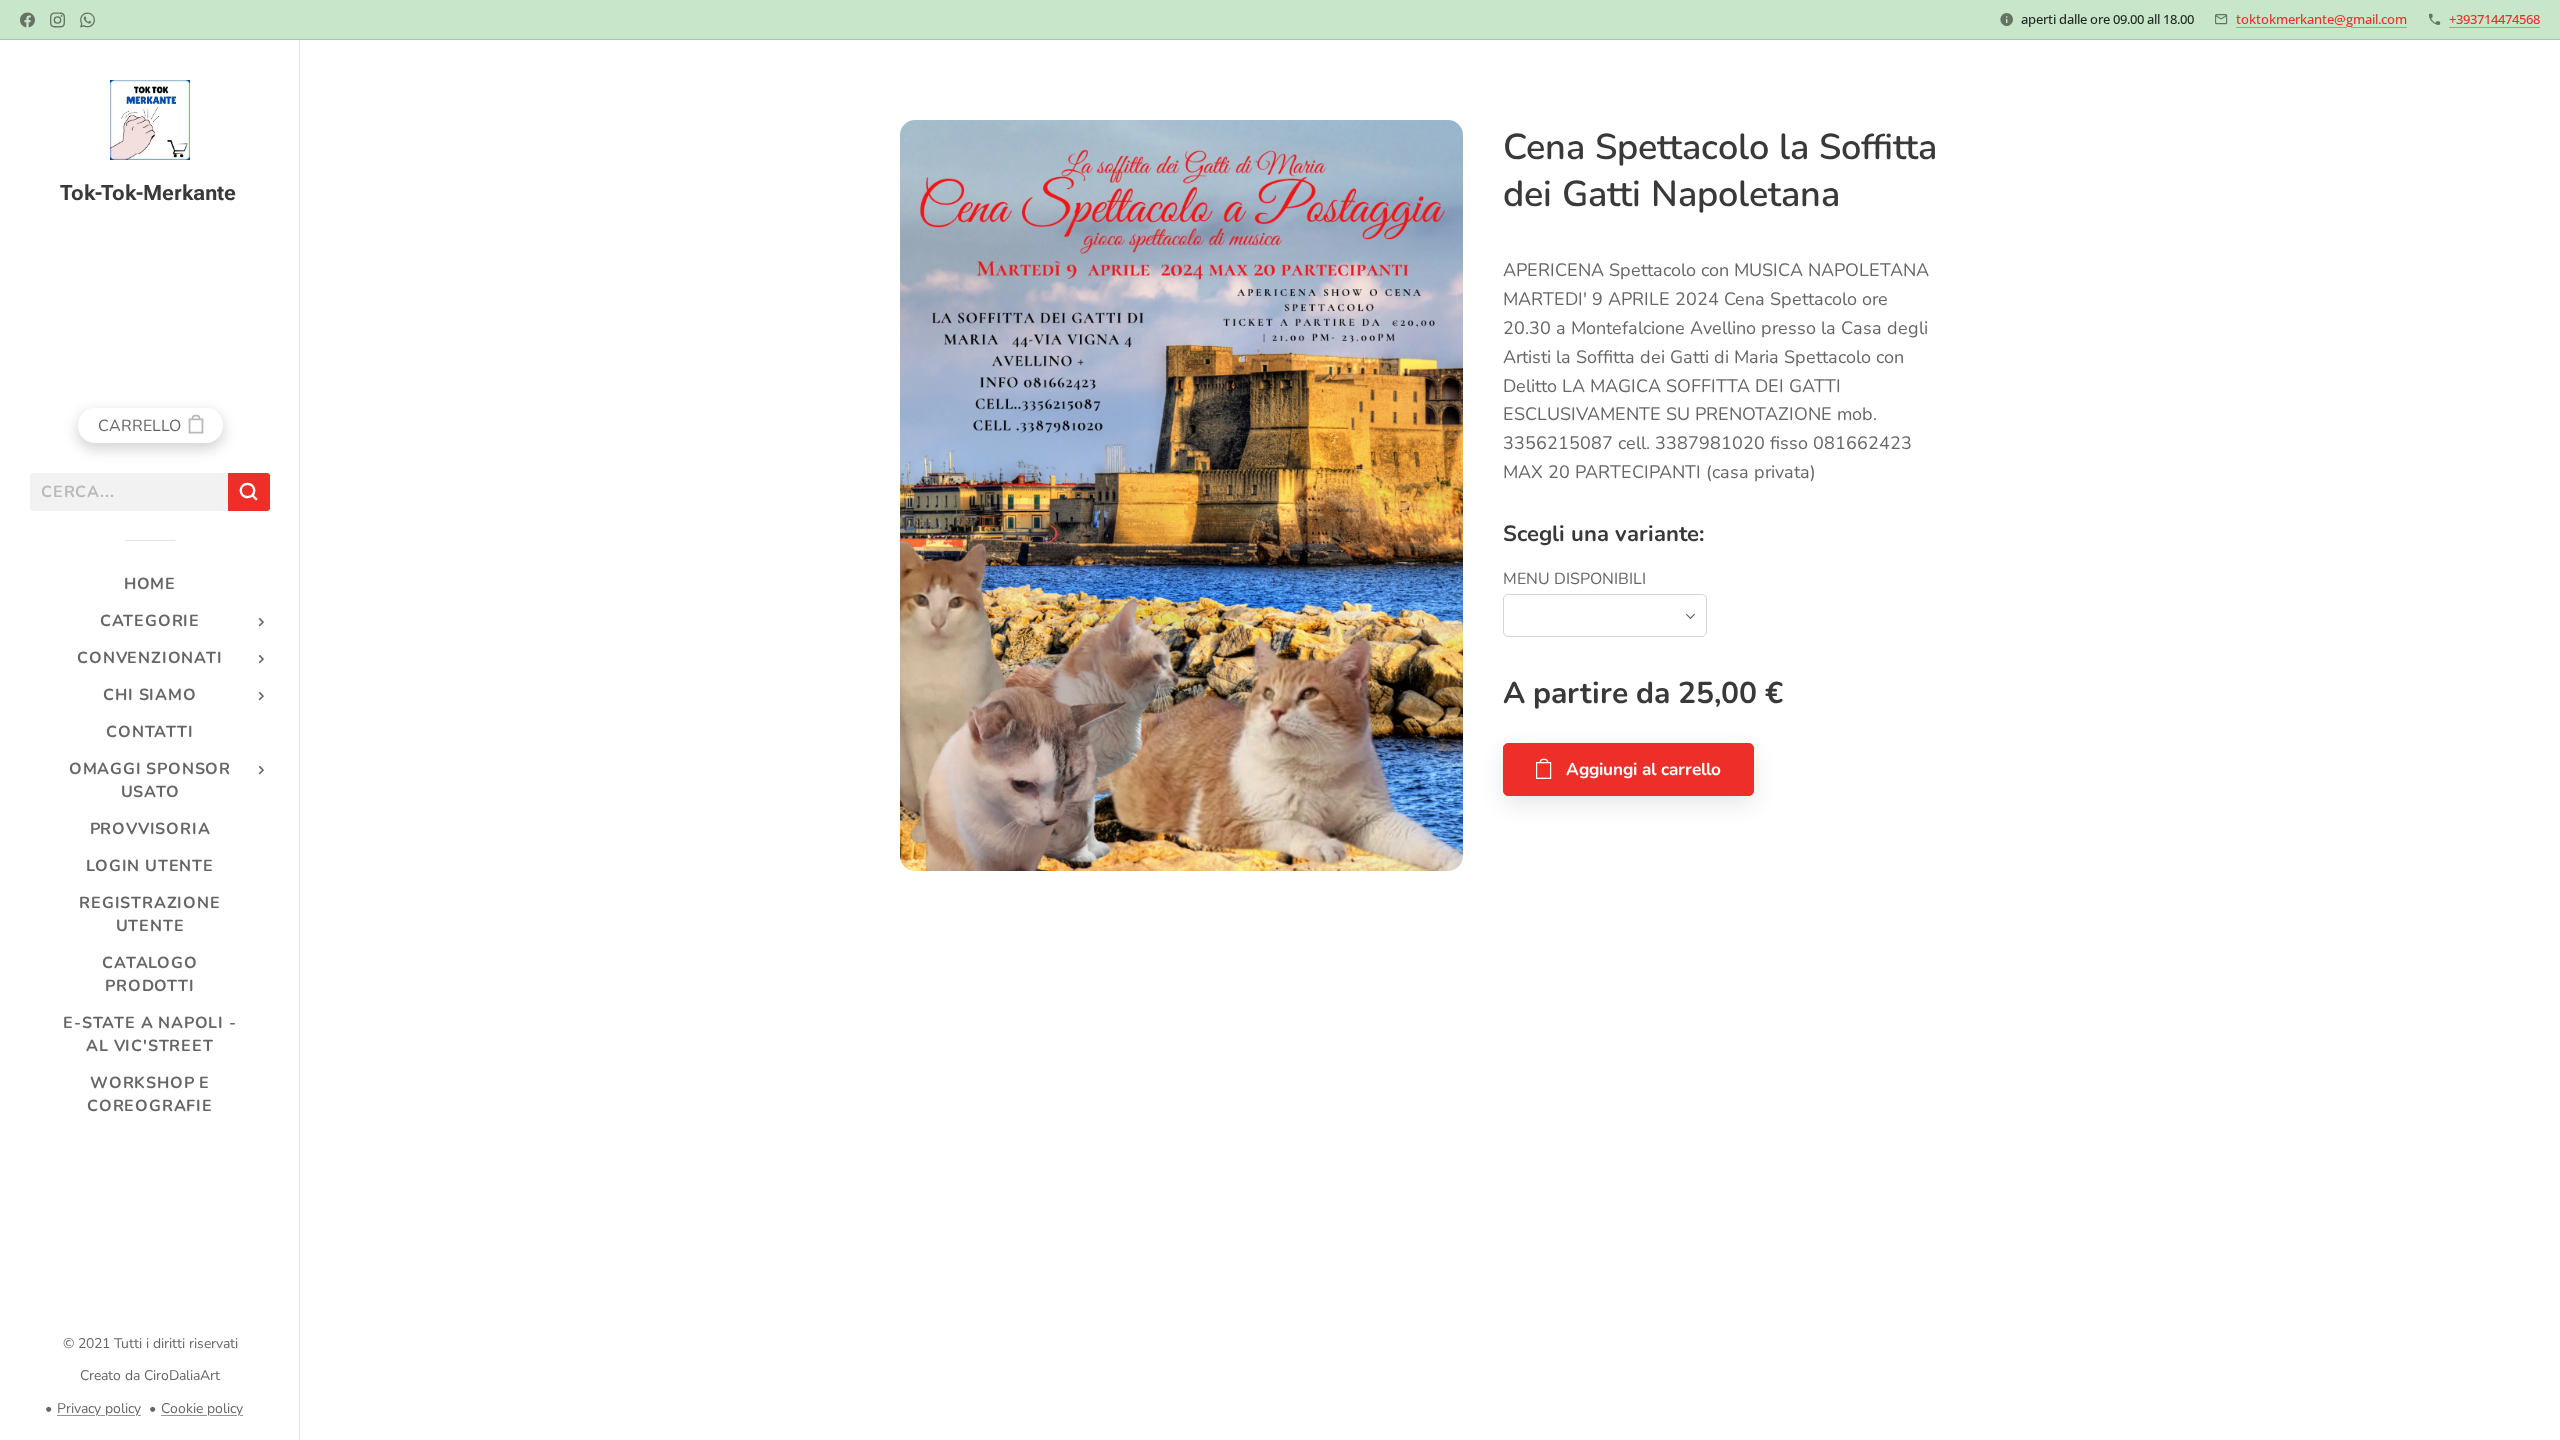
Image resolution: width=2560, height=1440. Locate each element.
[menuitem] (150, 584)
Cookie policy (202, 1408)
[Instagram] (57, 20)
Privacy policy (99, 1408)
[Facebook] (27, 20)
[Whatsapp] (87, 20)
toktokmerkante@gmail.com (2321, 19)
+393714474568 (2494, 19)
